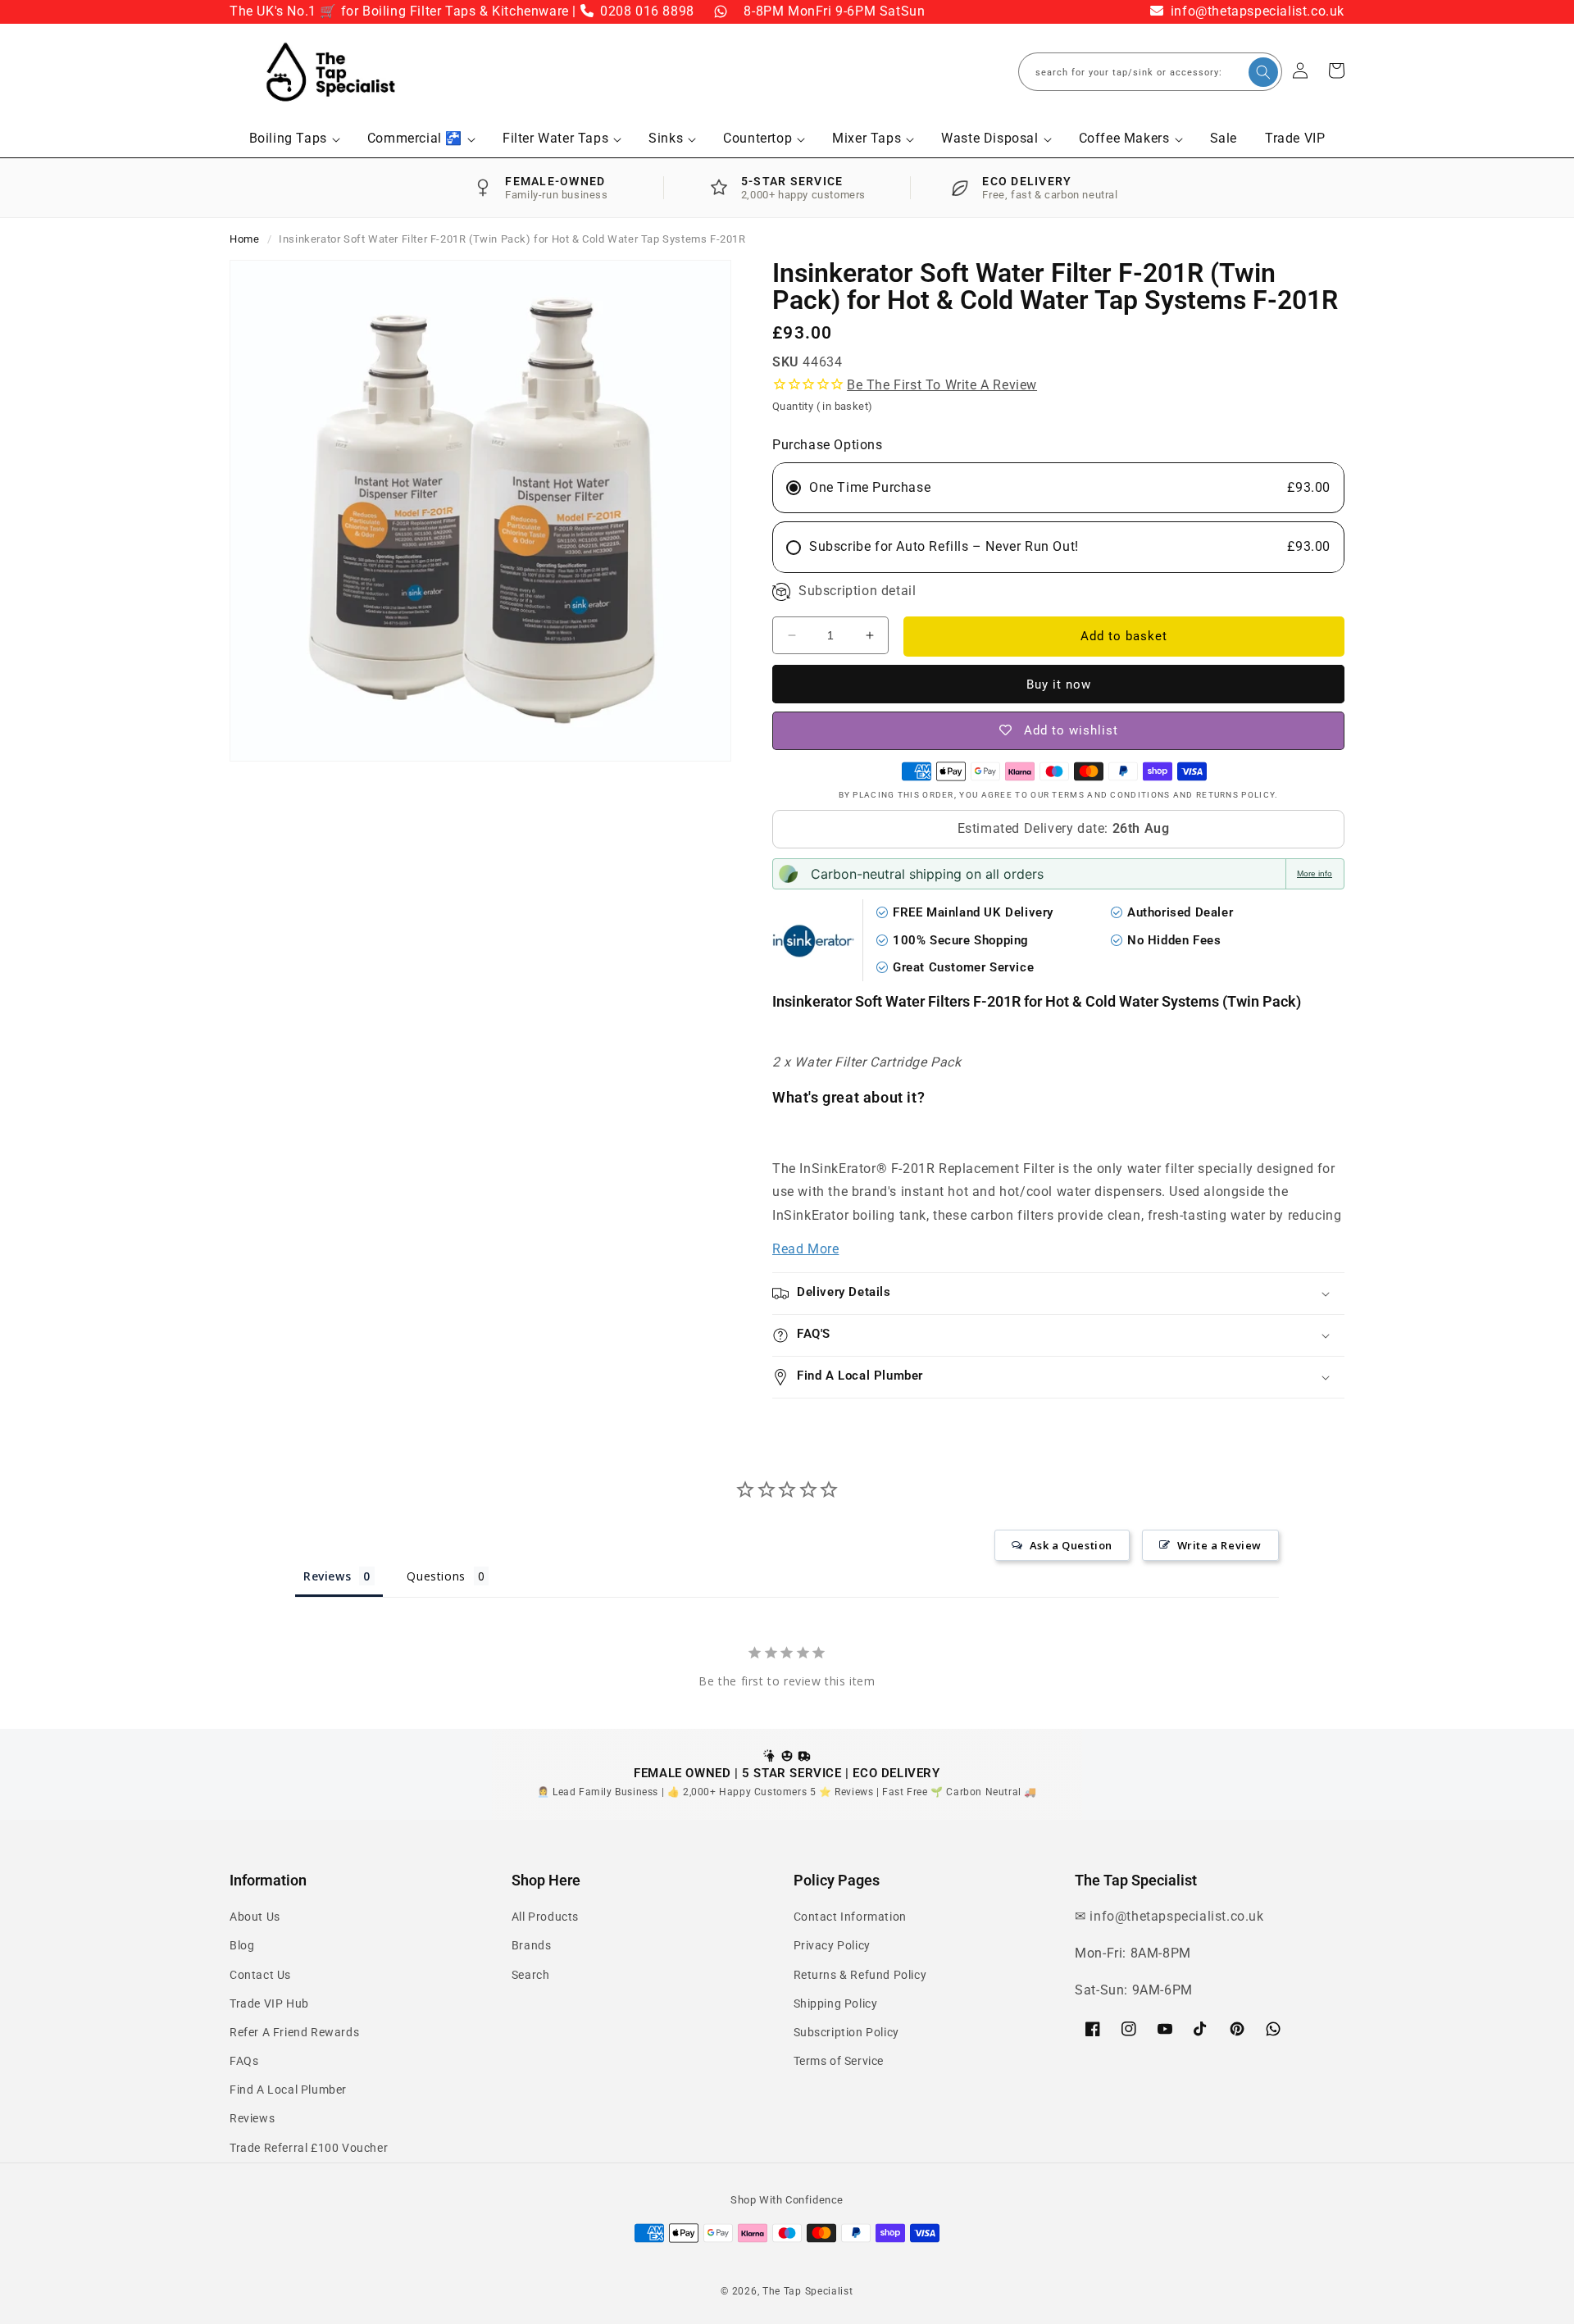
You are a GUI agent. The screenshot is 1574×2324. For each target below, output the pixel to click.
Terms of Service (839, 2061)
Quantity (822, 406)
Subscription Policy (846, 2032)
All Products (545, 1917)
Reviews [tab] (327, 1576)
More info (1315, 873)
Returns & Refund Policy (860, 1975)
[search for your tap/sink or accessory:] (1263, 72)
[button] (294, 139)
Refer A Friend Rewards (294, 2032)
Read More (805, 1249)
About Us (255, 1917)
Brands (532, 1945)
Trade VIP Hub (269, 2003)
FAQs (244, 2061)
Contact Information (850, 1917)
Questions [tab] (436, 1576)
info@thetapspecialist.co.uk (1256, 11)
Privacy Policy (832, 1945)
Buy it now (1059, 684)
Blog (242, 1945)
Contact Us (260, 1975)
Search (531, 1975)
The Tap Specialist (808, 2291)
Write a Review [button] (1219, 1545)
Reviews (252, 2118)
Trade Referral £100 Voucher (309, 2148)
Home (244, 239)
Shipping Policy (836, 2003)
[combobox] (1150, 72)
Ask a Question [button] (1071, 1545)
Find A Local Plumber (288, 2090)
